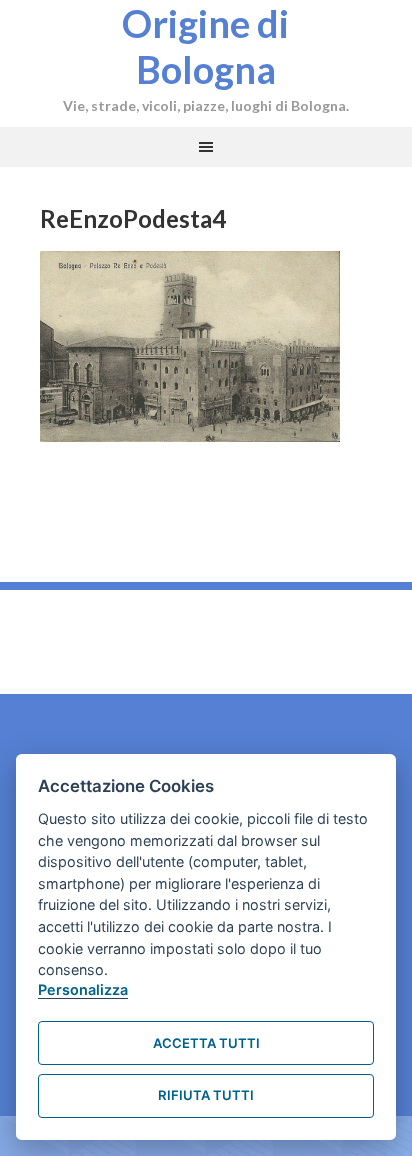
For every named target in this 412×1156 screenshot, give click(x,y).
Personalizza (83, 989)
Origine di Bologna (205, 46)
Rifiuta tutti (206, 1095)
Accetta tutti (206, 1043)
